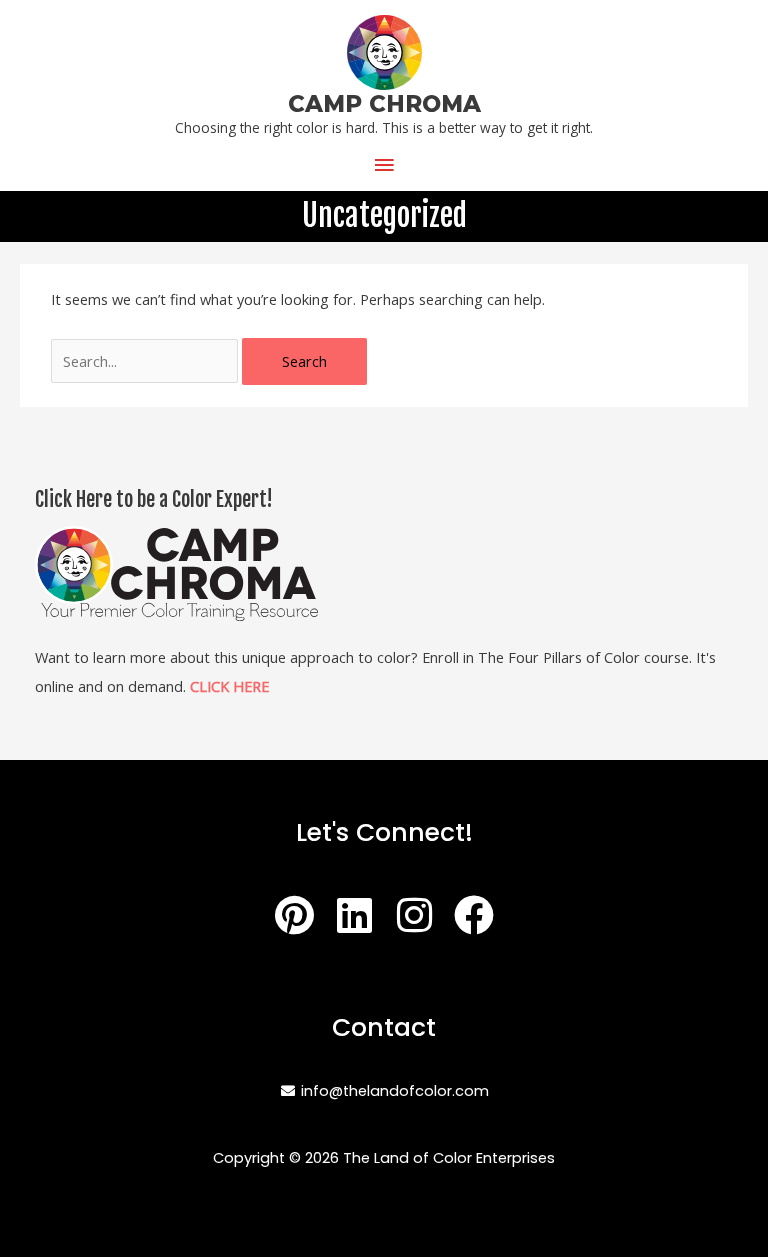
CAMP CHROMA (384, 104)
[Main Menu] (384, 165)
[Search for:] (146, 361)
